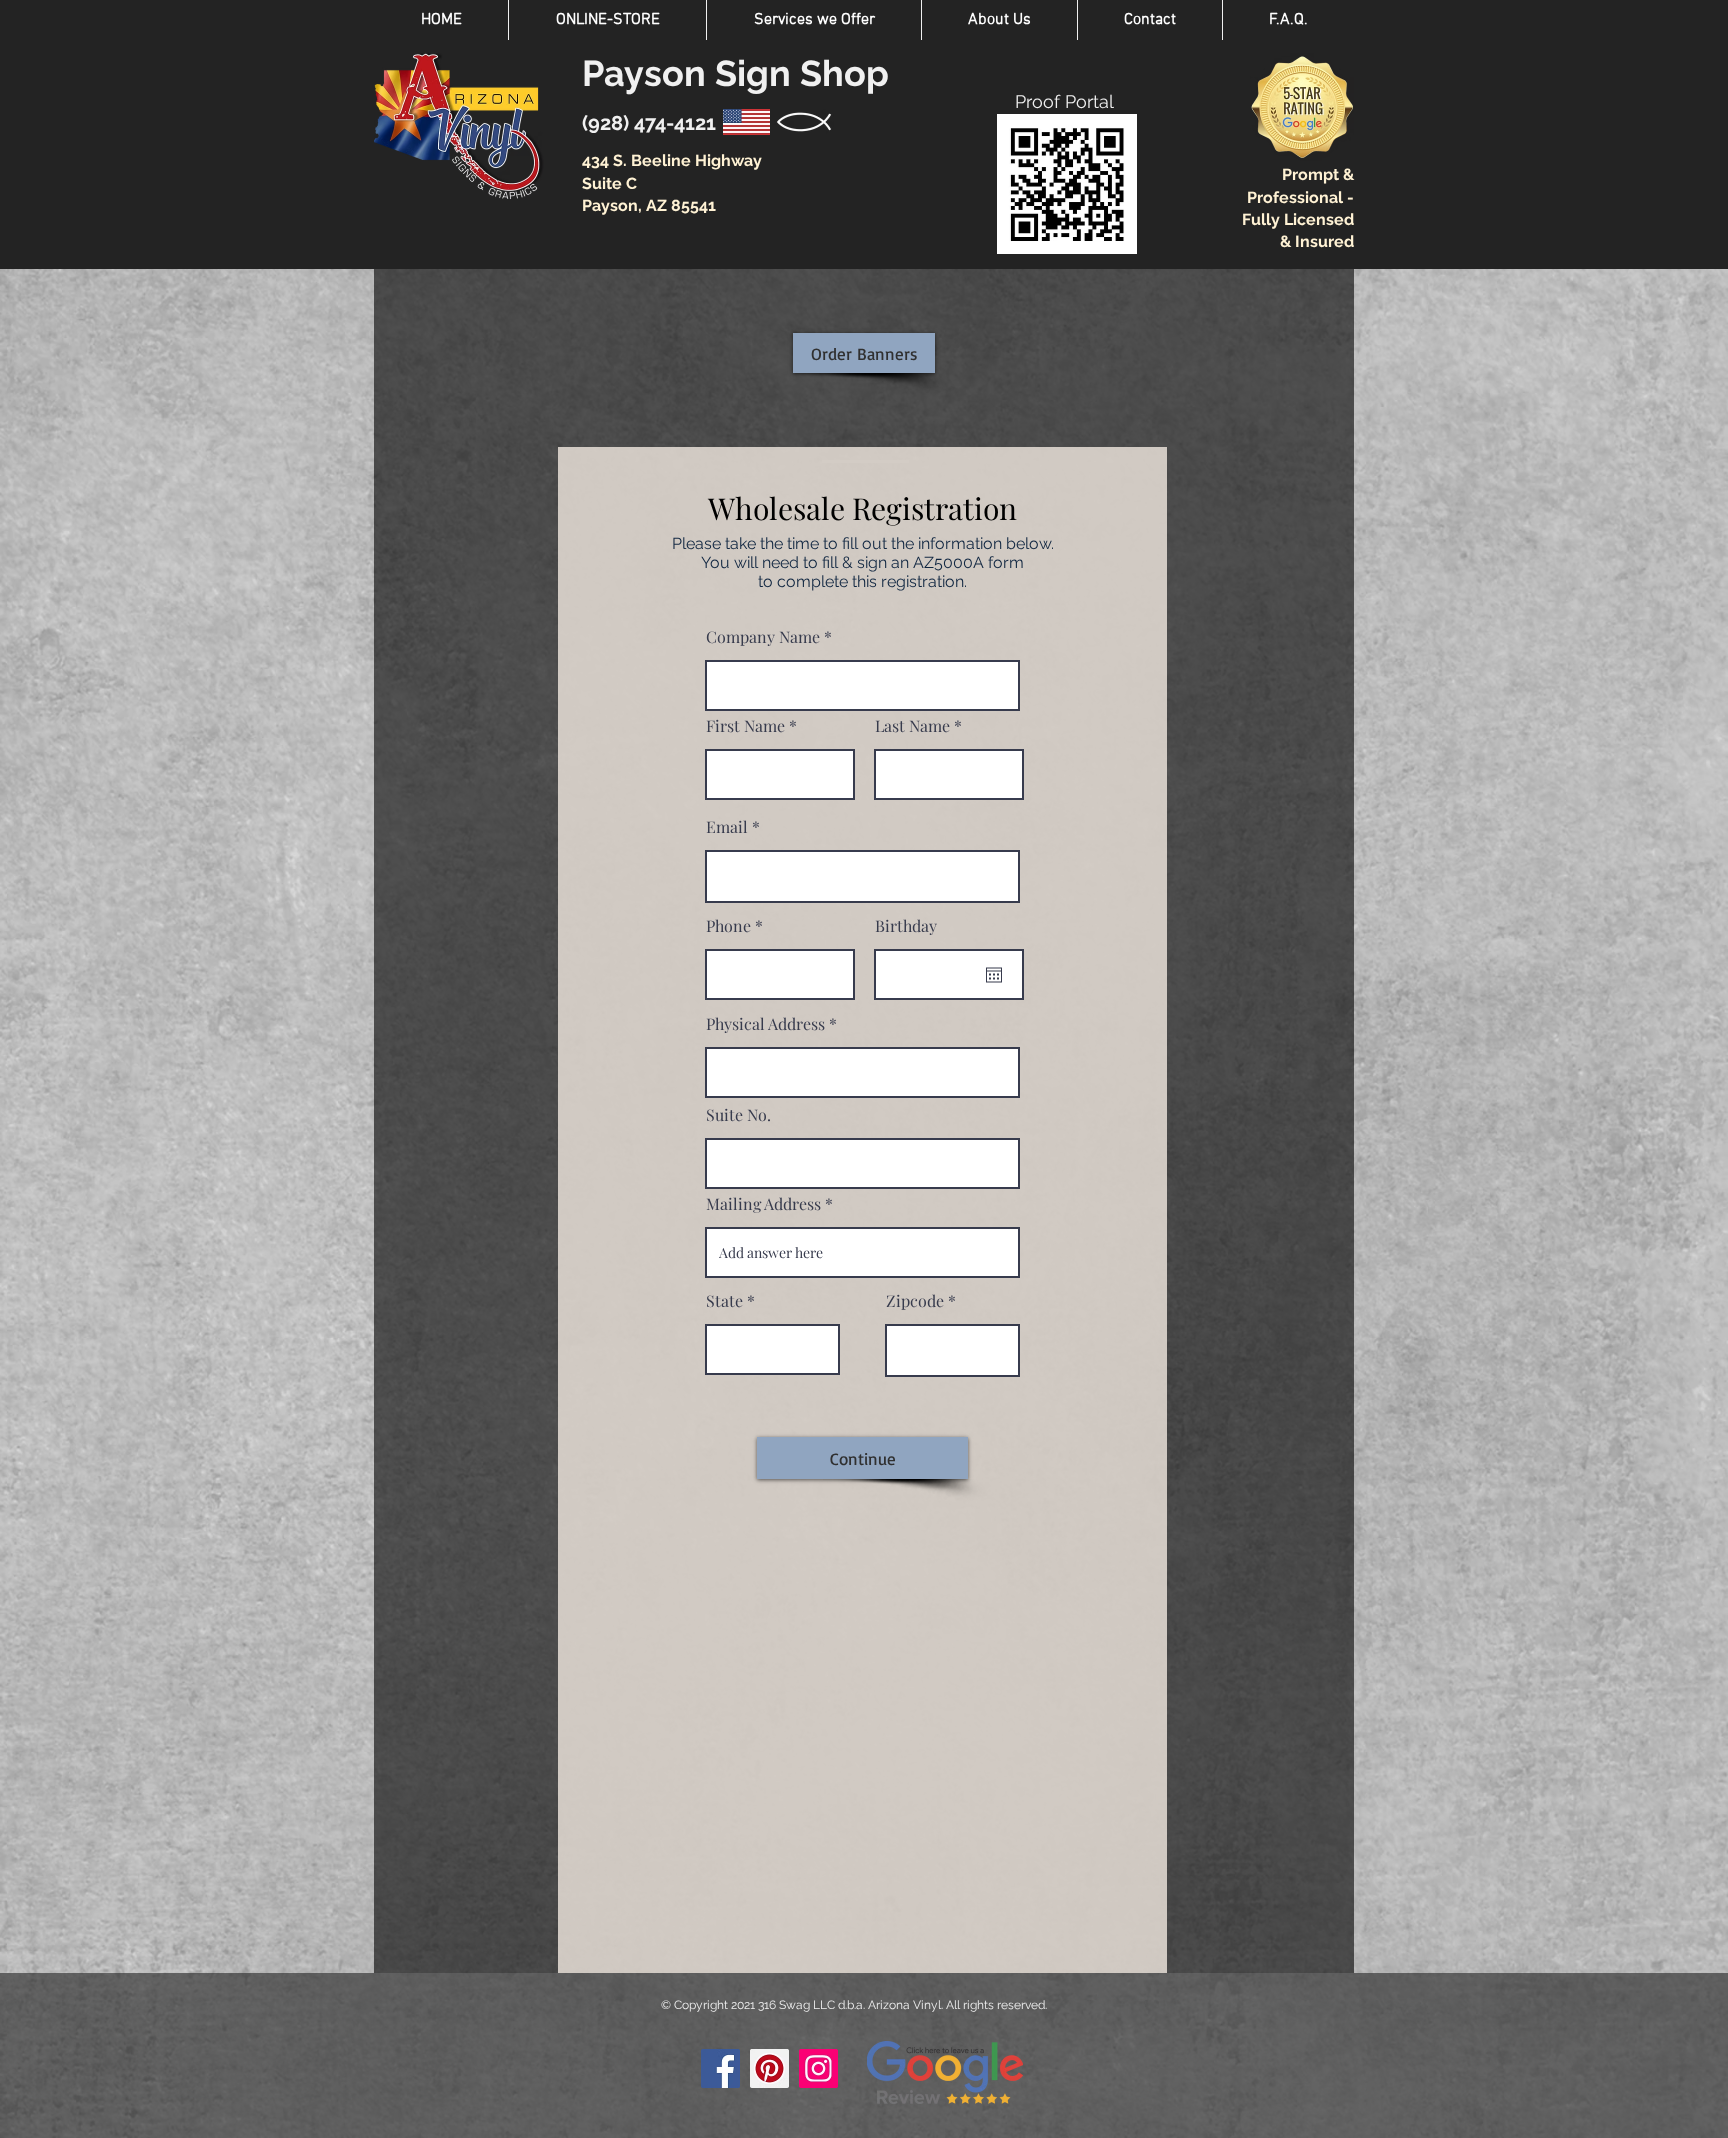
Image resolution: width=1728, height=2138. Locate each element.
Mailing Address (763, 1204)
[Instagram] (818, 2068)
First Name (745, 726)
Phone (728, 926)
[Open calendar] (994, 975)
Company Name (763, 637)
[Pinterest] (769, 2068)
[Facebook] (720, 2068)
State (724, 1301)
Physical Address (765, 1024)
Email (727, 827)
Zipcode (915, 1301)
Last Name (912, 726)
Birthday (906, 926)
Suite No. (738, 1115)
